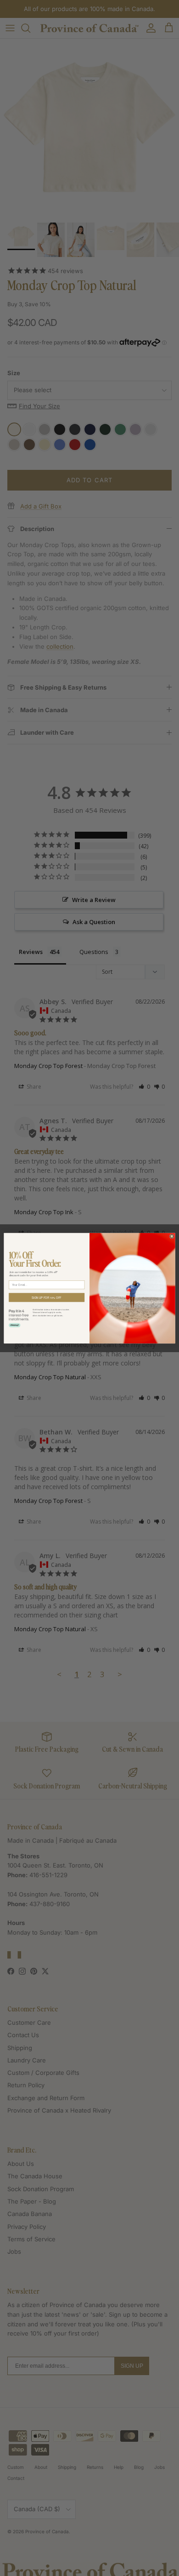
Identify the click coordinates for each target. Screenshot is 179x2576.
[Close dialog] (172, 1236)
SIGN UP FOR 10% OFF (47, 1297)
